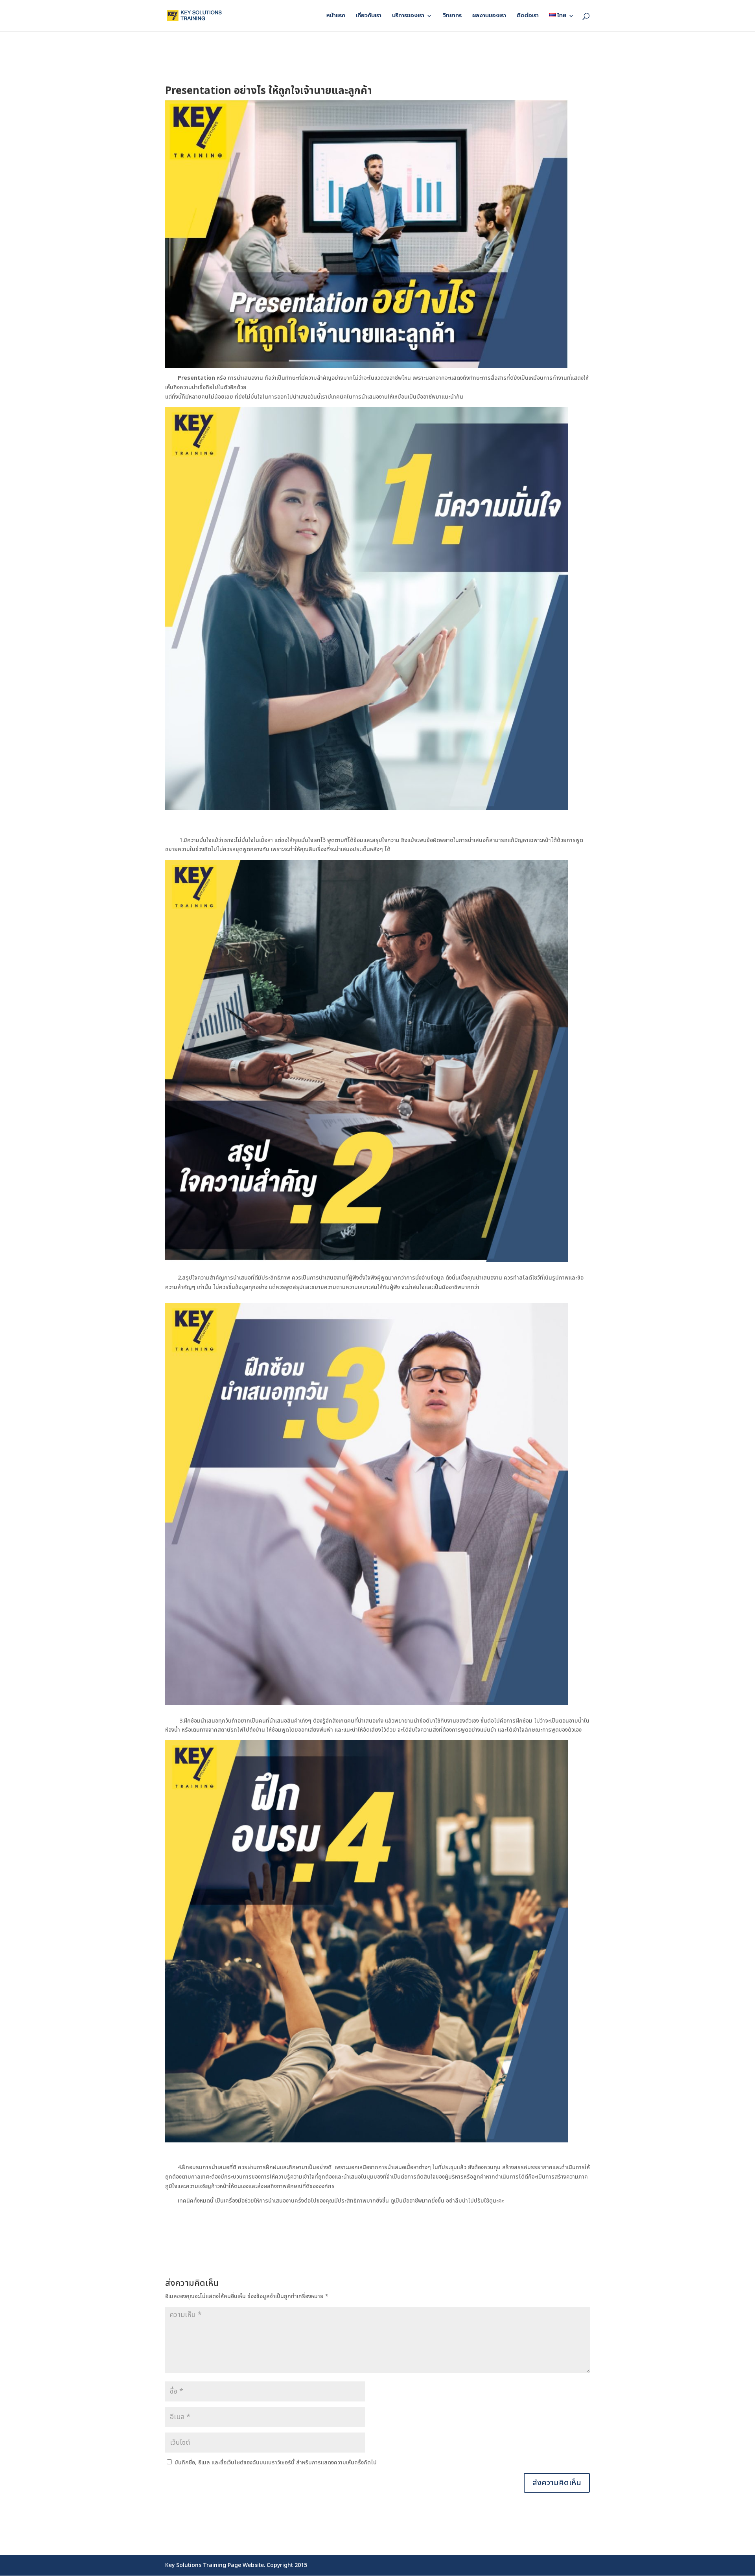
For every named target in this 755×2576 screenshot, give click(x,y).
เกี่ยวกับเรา (369, 16)
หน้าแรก (336, 16)
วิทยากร (452, 16)
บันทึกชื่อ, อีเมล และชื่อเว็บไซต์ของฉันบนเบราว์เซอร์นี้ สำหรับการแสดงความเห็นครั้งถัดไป (276, 2463)
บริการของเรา (408, 16)
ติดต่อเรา (528, 16)
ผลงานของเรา (489, 16)
